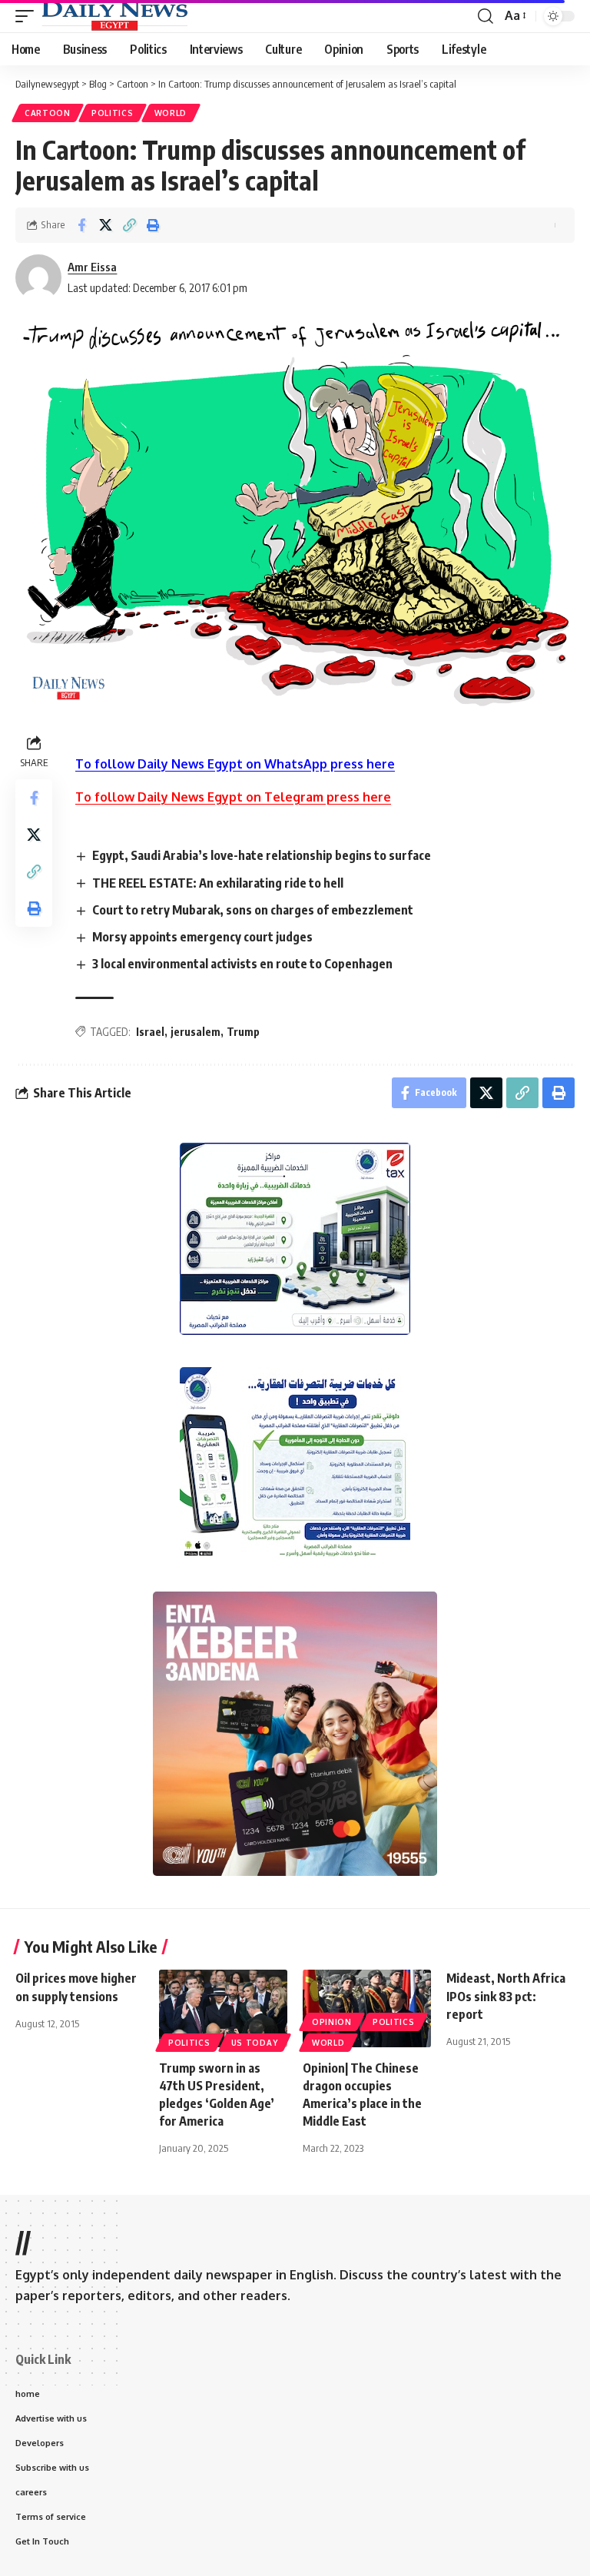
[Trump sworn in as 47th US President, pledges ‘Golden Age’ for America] (223, 2008)
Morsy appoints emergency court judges (202, 937)
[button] (28, 16)
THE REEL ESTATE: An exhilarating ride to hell (218, 883)
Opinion (332, 2022)
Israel (150, 1032)
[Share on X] (105, 225)
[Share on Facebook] (81, 225)
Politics (113, 113)
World (171, 113)
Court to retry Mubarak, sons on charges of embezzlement (253, 910)
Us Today (255, 2043)
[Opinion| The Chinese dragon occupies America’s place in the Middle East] (367, 2008)
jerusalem (196, 1032)
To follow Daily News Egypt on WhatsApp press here (235, 764)
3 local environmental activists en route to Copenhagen (242, 964)
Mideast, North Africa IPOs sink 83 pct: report (506, 1996)
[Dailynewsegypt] (114, 16)
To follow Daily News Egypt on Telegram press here (233, 797)
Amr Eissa (92, 267)
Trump (243, 1032)
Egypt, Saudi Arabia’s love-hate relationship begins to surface (262, 855)
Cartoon (48, 113)
